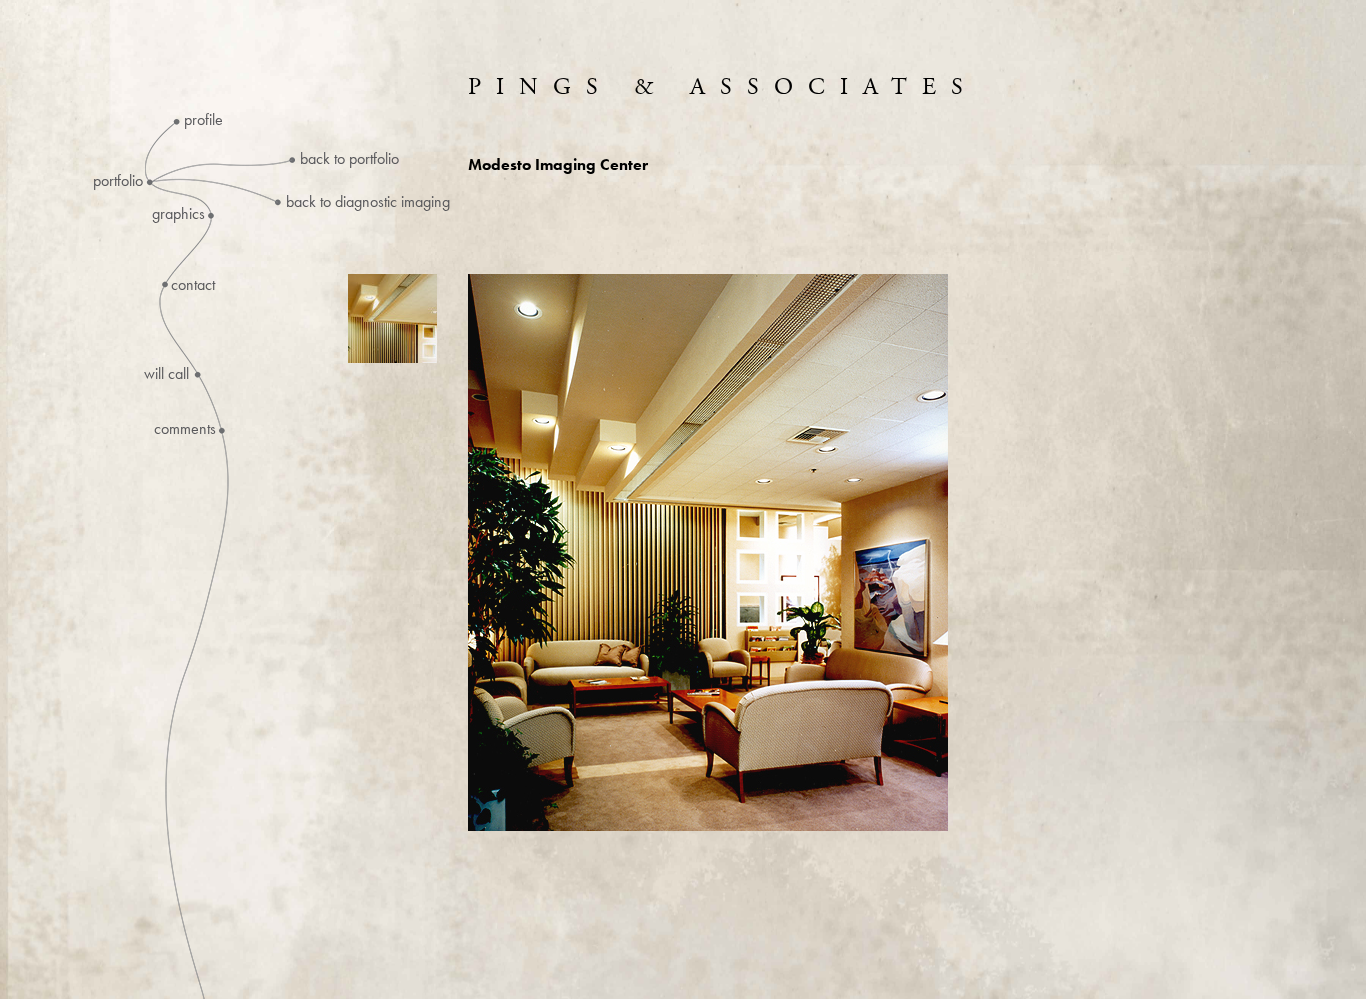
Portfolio (118, 181)
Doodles (201, 334)
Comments (185, 429)
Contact (193, 285)
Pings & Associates (723, 87)
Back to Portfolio (349, 158)
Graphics (178, 214)
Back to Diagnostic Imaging (368, 201)
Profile (203, 120)
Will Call (166, 374)
